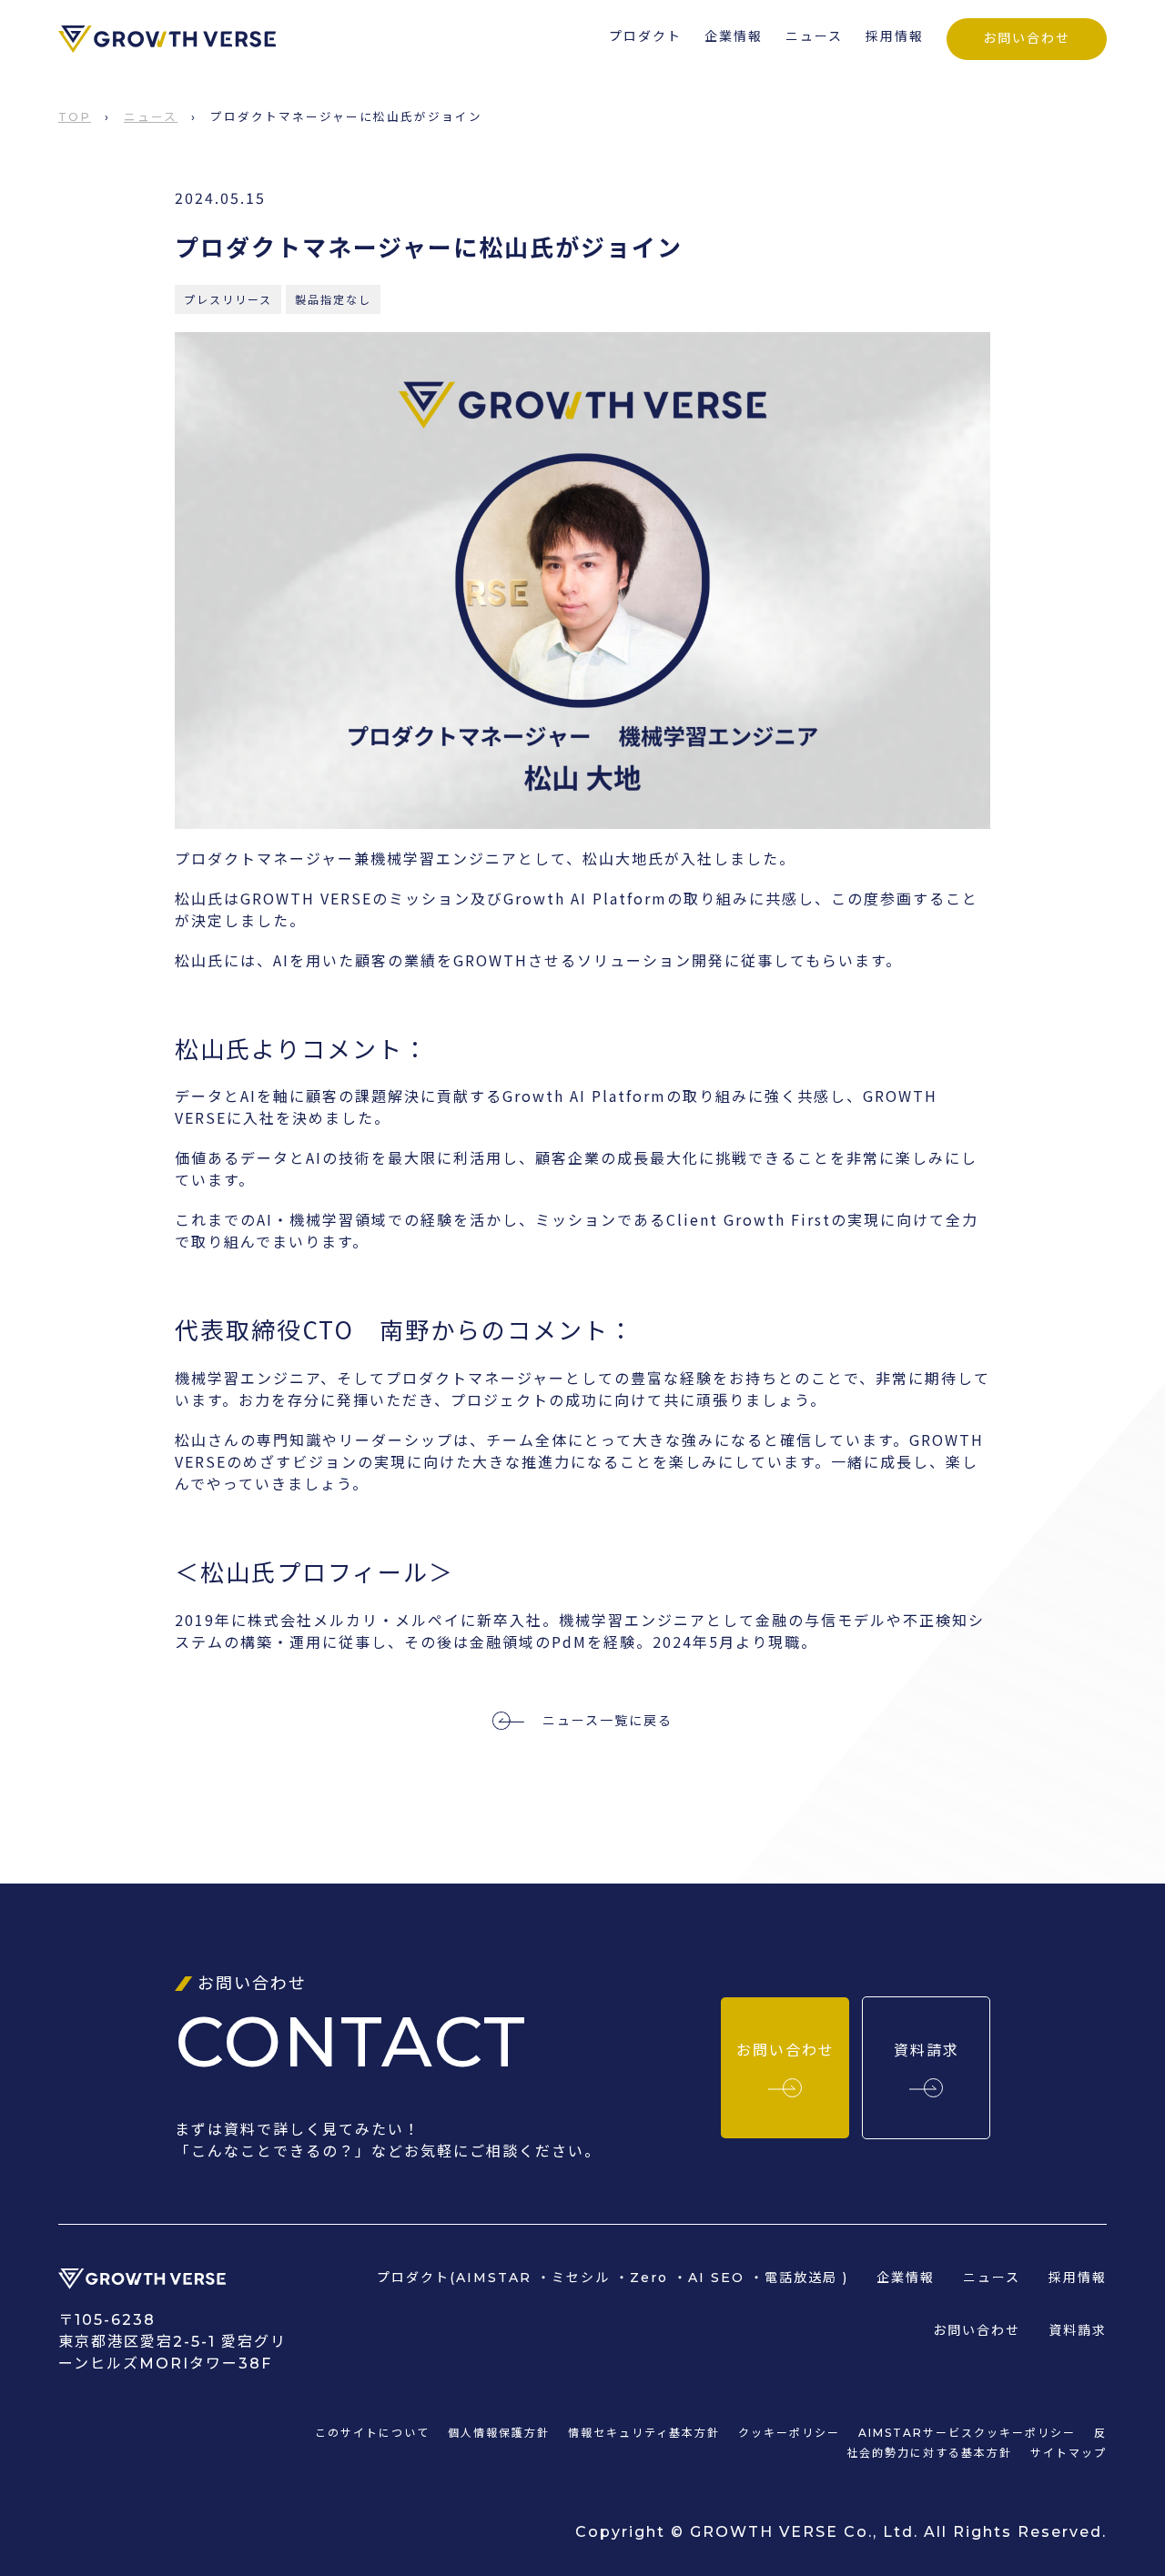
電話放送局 (801, 2278)
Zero (649, 2278)
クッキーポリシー (789, 2433)
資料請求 (1078, 2330)
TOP (75, 117)
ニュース (814, 36)
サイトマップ (1069, 2453)
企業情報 (734, 36)
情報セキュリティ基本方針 (644, 2433)
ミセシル (581, 2278)
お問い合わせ (1027, 38)
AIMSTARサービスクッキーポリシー (967, 2433)
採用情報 (895, 36)
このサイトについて (372, 2433)
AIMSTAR (494, 2278)
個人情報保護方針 (499, 2433)
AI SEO (716, 2278)
